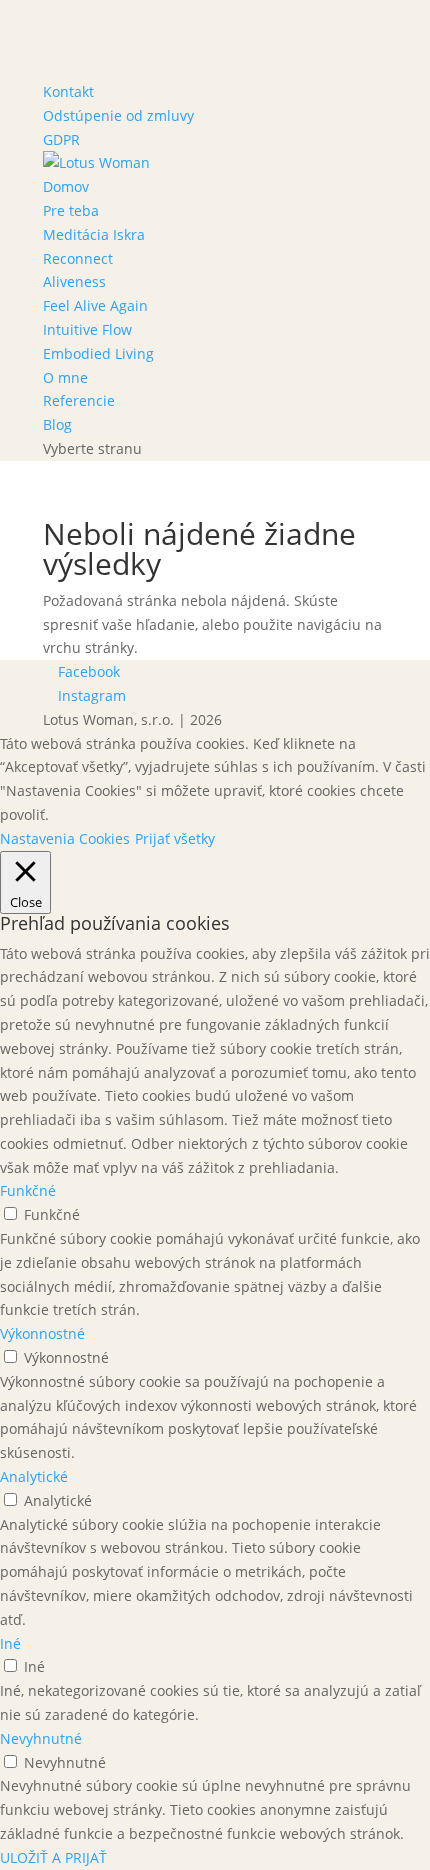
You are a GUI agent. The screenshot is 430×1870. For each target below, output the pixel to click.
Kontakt (68, 91)
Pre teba (71, 210)
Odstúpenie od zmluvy (118, 115)
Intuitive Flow (87, 329)
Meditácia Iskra (94, 234)
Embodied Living (98, 353)
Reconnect (78, 258)
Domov (66, 186)
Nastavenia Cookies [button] (65, 838)
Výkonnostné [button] (42, 1333)
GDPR (61, 139)
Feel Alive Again (95, 305)
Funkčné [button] (28, 1190)
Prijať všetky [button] (175, 838)
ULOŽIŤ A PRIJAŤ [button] (53, 1857)
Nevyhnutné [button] (41, 1738)
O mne (65, 377)
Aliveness (74, 281)
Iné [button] (10, 1643)
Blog (57, 424)
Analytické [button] (34, 1476)
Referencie (79, 400)
